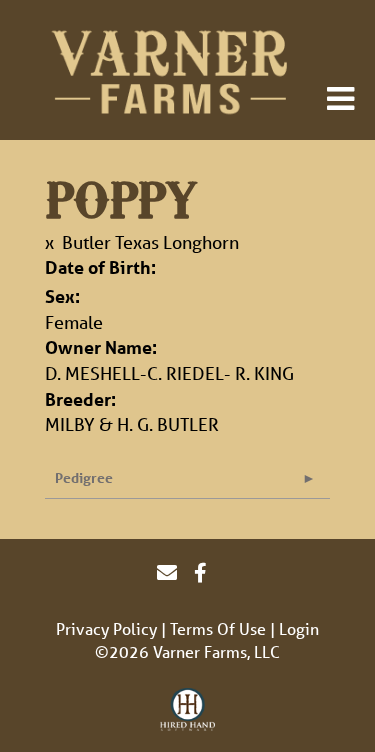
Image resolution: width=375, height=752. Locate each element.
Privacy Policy (106, 628)
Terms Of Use (218, 628)
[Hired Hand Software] (187, 710)
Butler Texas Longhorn (150, 242)
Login (299, 628)
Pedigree (84, 477)
